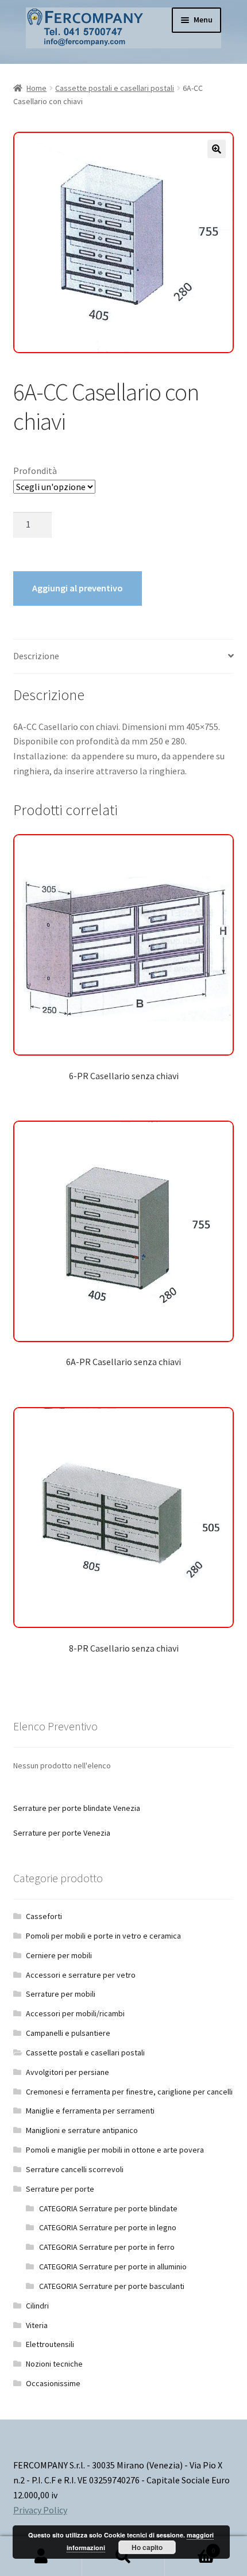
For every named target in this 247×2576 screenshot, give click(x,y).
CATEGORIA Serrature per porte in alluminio (113, 2267)
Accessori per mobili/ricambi (75, 2013)
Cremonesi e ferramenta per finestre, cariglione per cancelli (129, 2092)
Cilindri (37, 2306)
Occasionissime (53, 2383)
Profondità (35, 471)
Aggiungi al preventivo (78, 588)
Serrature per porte (60, 2189)
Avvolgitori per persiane (67, 2072)
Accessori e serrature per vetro (81, 1975)
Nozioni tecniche (54, 2364)
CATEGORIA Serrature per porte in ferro (107, 2247)
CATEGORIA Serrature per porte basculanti (112, 2286)
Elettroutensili (50, 2344)
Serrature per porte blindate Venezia (77, 1808)
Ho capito (147, 2547)
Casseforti (44, 1916)
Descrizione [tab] (36, 656)
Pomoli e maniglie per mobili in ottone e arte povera (115, 2150)
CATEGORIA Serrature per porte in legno (108, 2227)
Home (36, 88)
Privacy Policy (40, 2510)
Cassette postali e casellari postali (115, 88)
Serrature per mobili (61, 1994)
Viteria (37, 2325)
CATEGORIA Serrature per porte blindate (108, 2208)
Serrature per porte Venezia (62, 1833)
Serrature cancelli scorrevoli (75, 2169)
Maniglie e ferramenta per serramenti (90, 2111)
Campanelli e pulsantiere (68, 2033)
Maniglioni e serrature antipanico (82, 2130)
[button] (217, 149)
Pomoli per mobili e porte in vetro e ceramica (103, 1936)
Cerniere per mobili (59, 1955)
